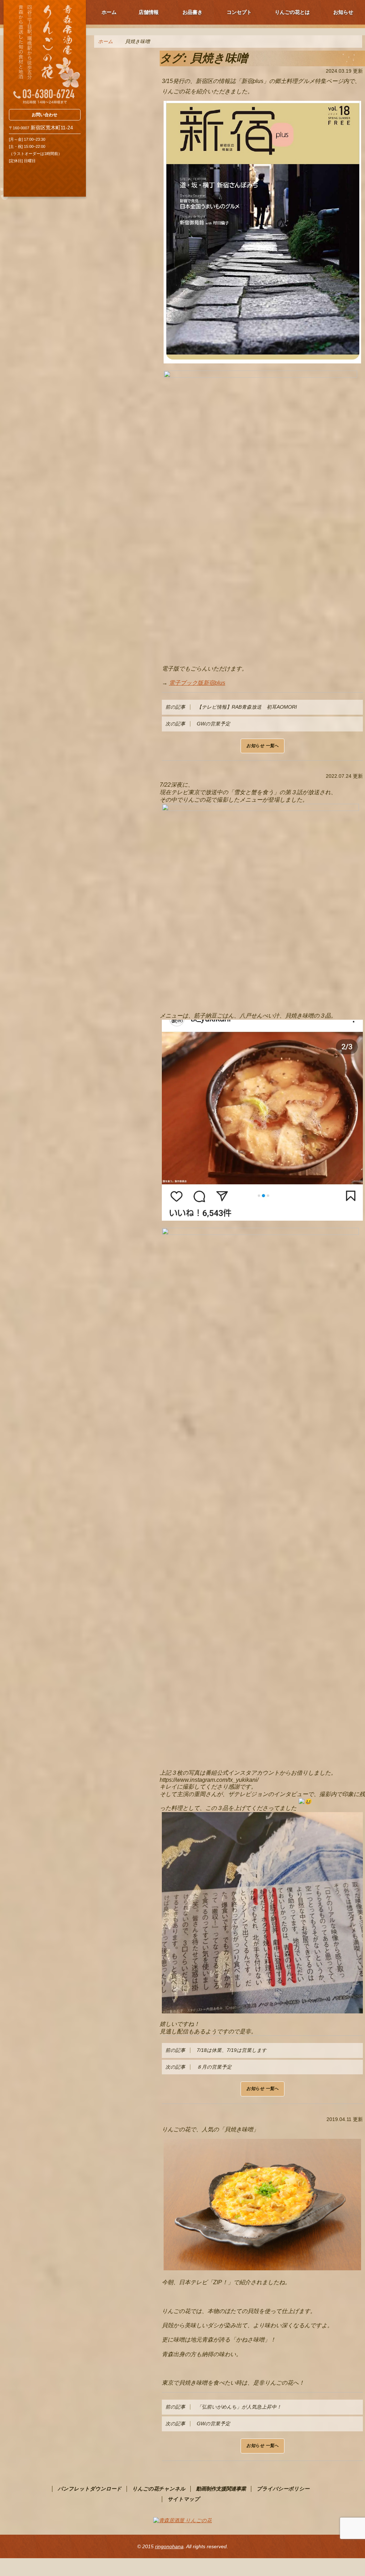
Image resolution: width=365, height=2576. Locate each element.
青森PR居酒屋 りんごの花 (45, 52)
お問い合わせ (45, 115)
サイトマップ (184, 2499)
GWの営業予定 (198, 724)
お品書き (192, 12)
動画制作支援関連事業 (221, 2489)
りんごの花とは (292, 12)
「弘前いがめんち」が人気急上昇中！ (223, 2407)
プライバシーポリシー (283, 2489)
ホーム (109, 12)
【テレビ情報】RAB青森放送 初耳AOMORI (234, 707)
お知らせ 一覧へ (263, 746)
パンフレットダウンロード (90, 2489)
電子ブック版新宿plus (197, 683)
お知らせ (343, 12)
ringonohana (169, 2546)
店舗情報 (149, 12)
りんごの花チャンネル (159, 2489)
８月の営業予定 (199, 2067)
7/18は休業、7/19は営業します (216, 2050)
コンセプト (239, 12)
